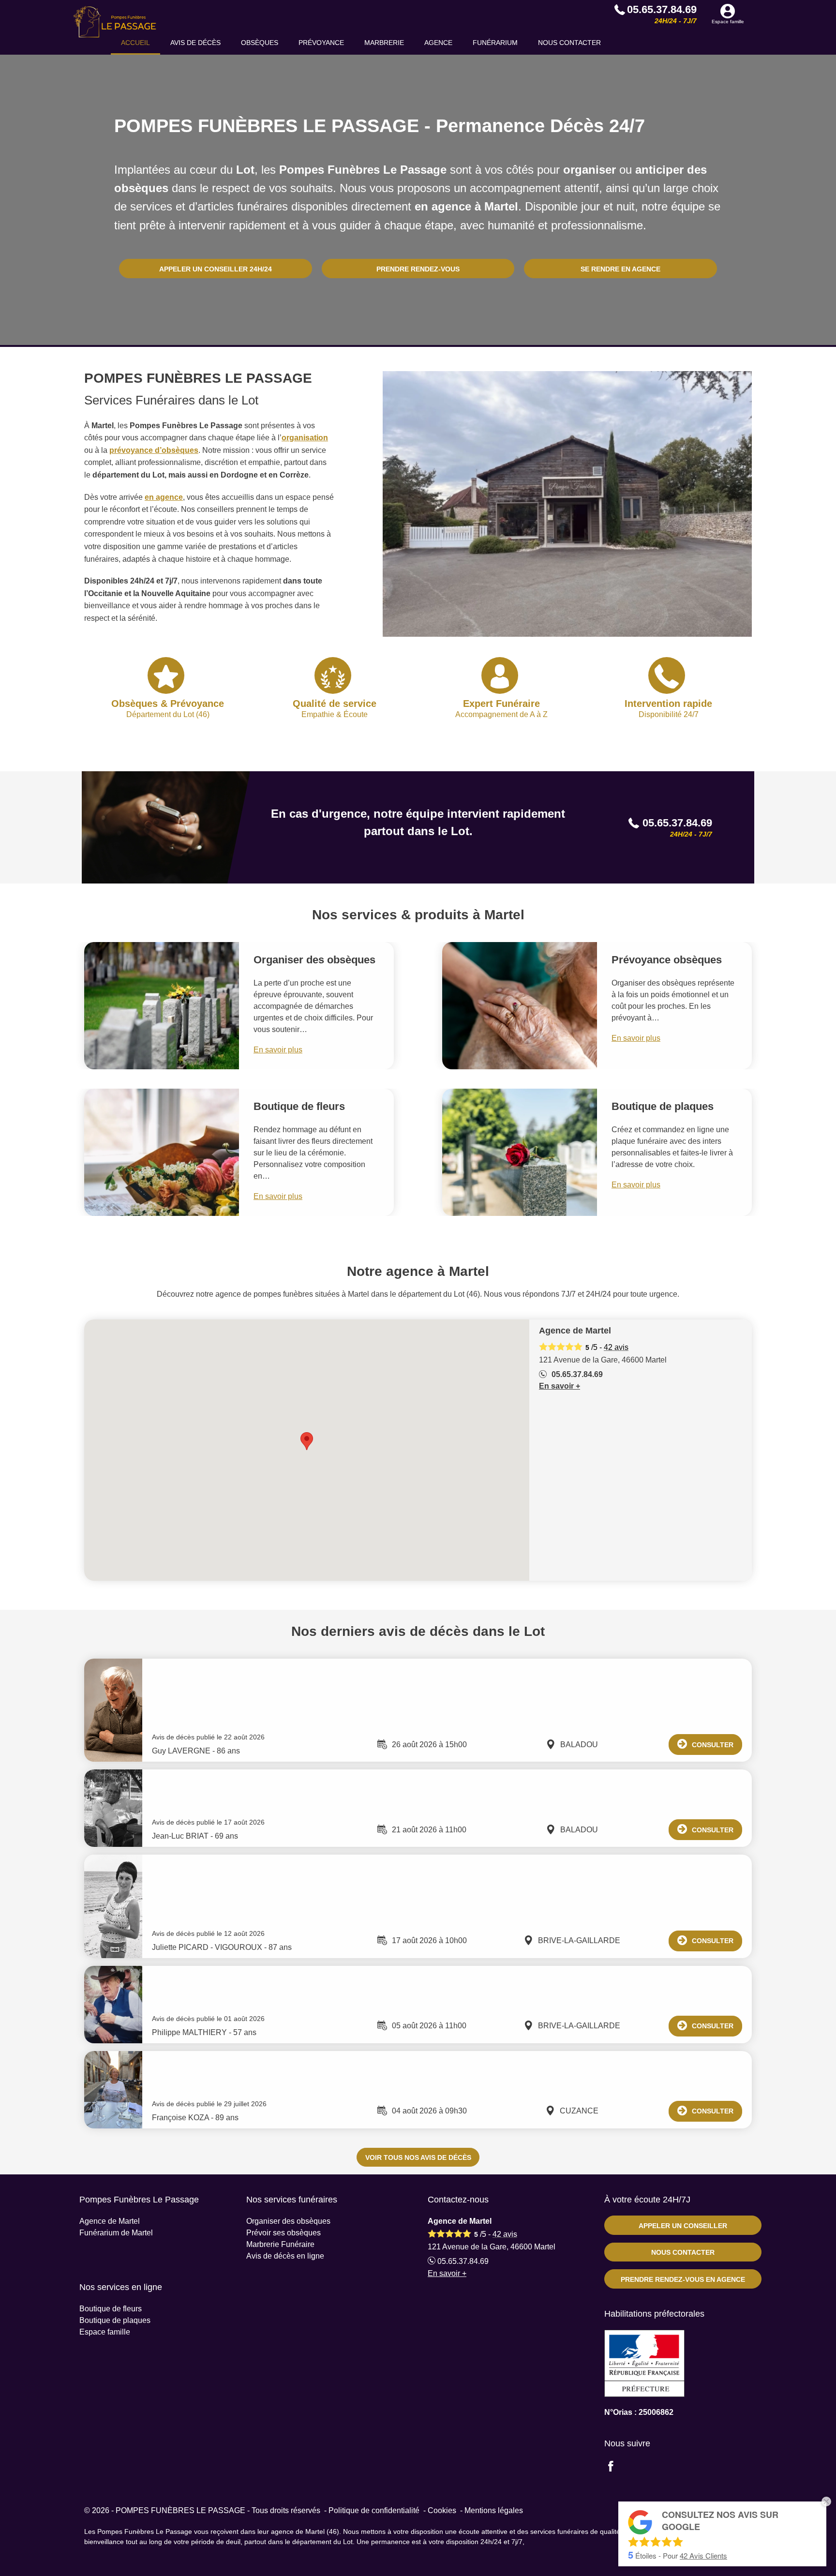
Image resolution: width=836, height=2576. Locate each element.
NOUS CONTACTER (569, 43)
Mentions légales (494, 2510)
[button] (307, 1441)
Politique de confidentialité (374, 2510)
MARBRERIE (384, 43)
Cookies (442, 2510)
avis (616, 1347)
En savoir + (560, 1386)
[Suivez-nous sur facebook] (616, 2467)
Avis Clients (703, 2555)
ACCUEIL (135, 43)
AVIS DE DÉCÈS (195, 43)
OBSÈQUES (260, 43)
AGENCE (438, 43)
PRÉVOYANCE (321, 43)
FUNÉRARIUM (495, 43)
